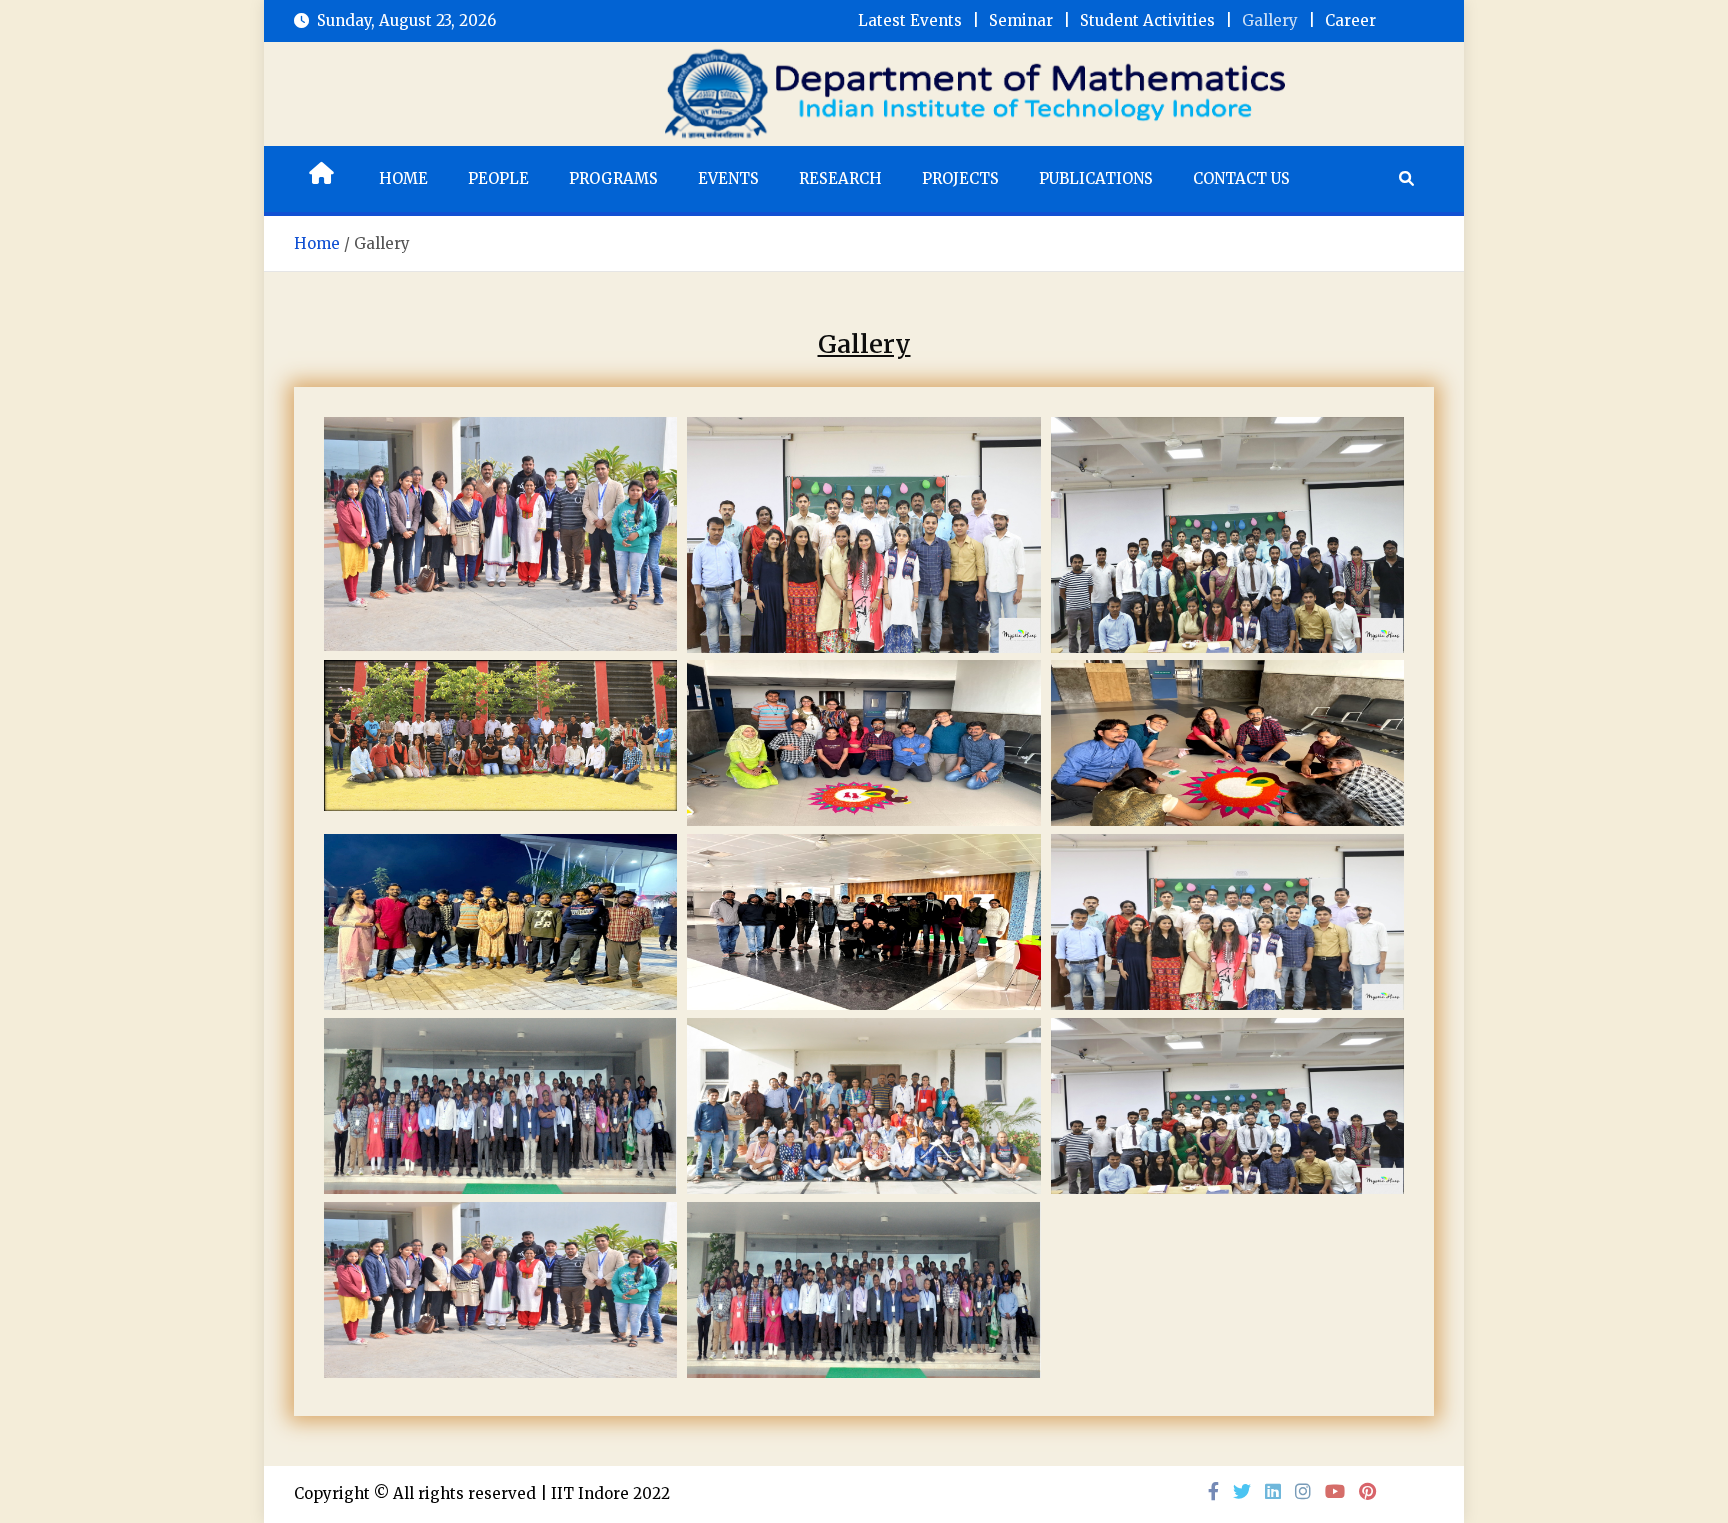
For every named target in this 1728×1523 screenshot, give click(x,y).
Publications (1096, 178)
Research (840, 178)
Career (1350, 20)
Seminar (1021, 20)
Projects (960, 178)
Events (728, 178)
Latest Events (910, 20)
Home (403, 178)
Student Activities (1147, 20)
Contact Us (1241, 178)
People (498, 178)
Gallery (1270, 20)
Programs (613, 178)
